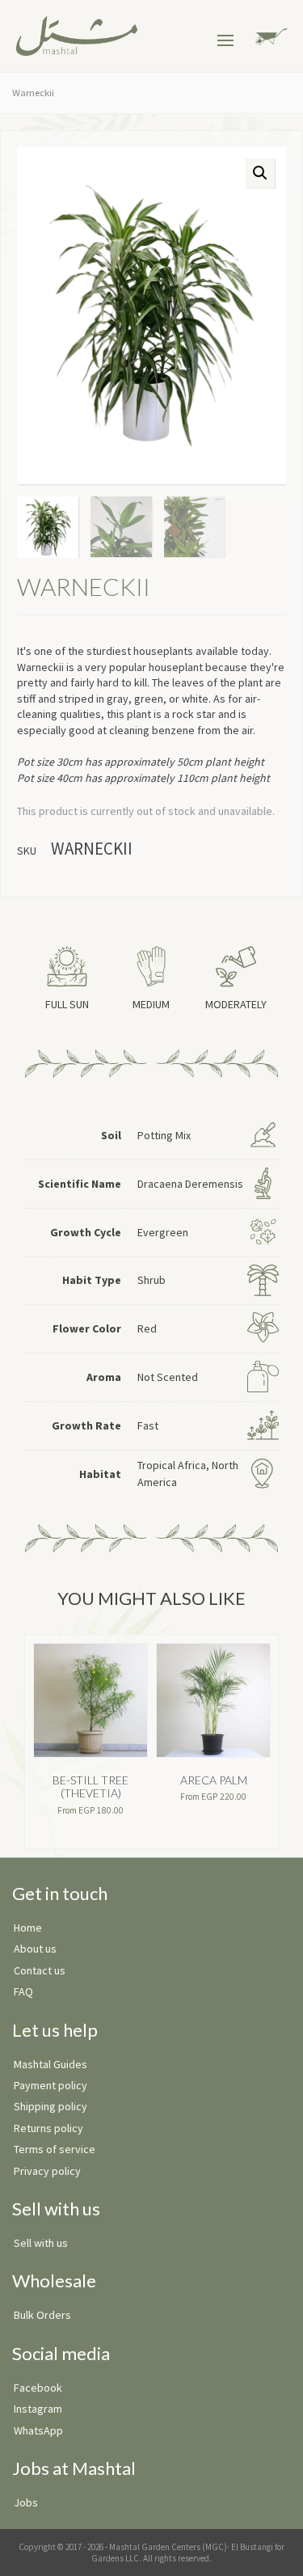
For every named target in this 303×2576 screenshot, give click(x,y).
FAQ (23, 1991)
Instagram (38, 2409)
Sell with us (41, 2243)
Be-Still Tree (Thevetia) (90, 1787)
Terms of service (55, 2149)
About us (35, 1949)
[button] (260, 173)
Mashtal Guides (50, 2064)
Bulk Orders (42, 2315)
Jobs (26, 2502)
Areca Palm (214, 1780)
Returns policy (48, 2128)
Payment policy (50, 2085)
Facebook (38, 2388)
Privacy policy (47, 2171)
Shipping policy (50, 2106)
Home (28, 1928)
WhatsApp (38, 2430)
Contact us (40, 1970)
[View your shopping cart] (269, 35)
